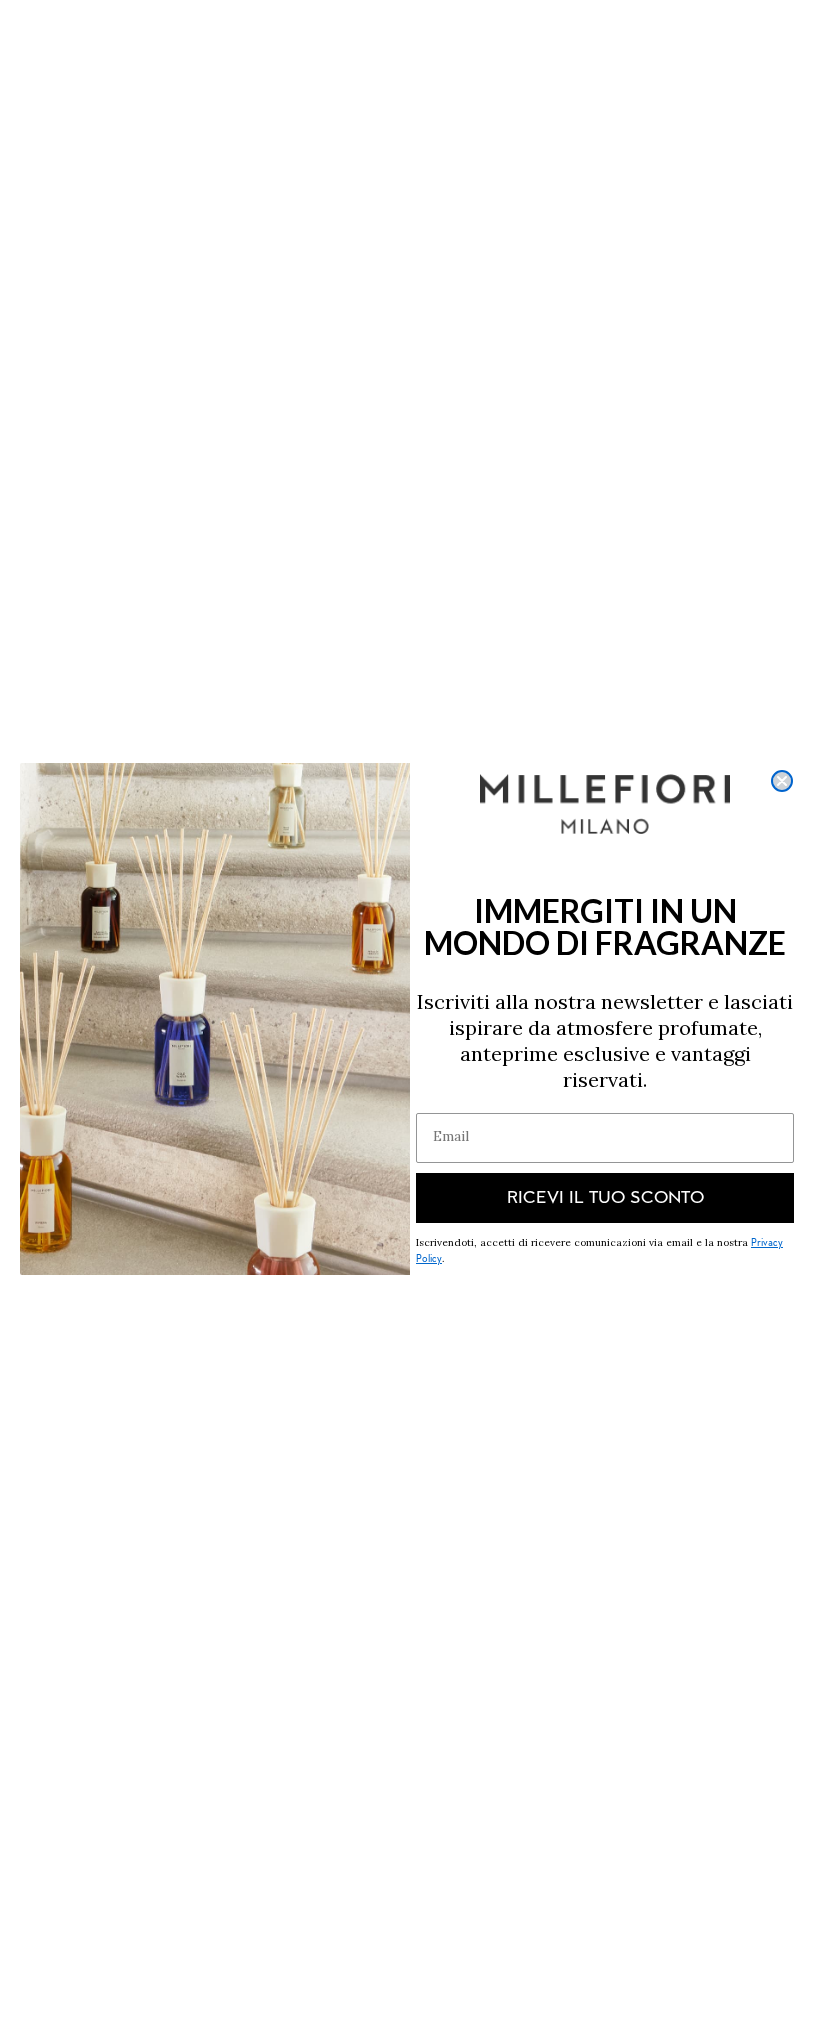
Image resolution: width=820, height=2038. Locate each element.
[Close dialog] (782, 781)
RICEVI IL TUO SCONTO (605, 1198)
